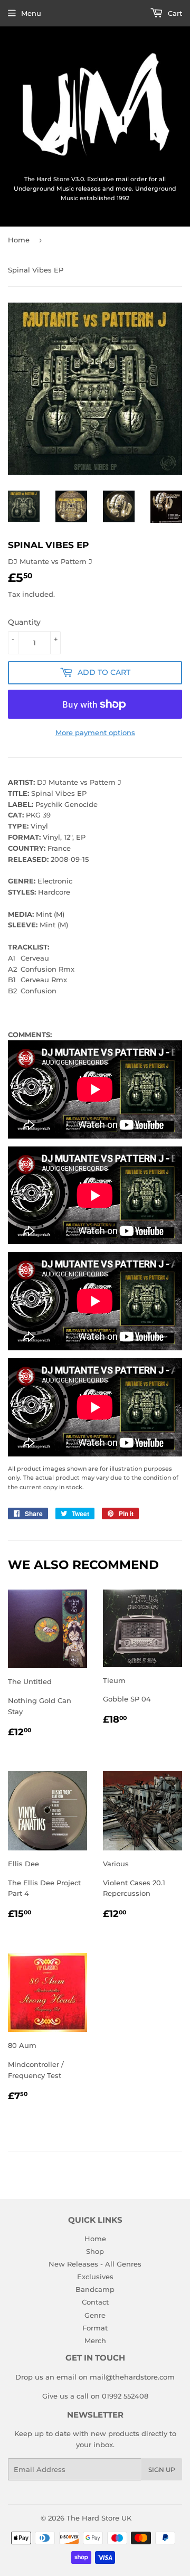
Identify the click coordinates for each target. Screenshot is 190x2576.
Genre (95, 2315)
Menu (31, 13)
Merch (95, 2340)
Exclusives (95, 2277)
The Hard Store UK (99, 2518)
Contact (95, 2302)
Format (95, 2328)
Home (19, 240)
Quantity (24, 622)
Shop (95, 2251)
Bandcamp (95, 2289)
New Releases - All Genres (95, 2264)
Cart (174, 13)
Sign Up (162, 2470)
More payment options (95, 732)
